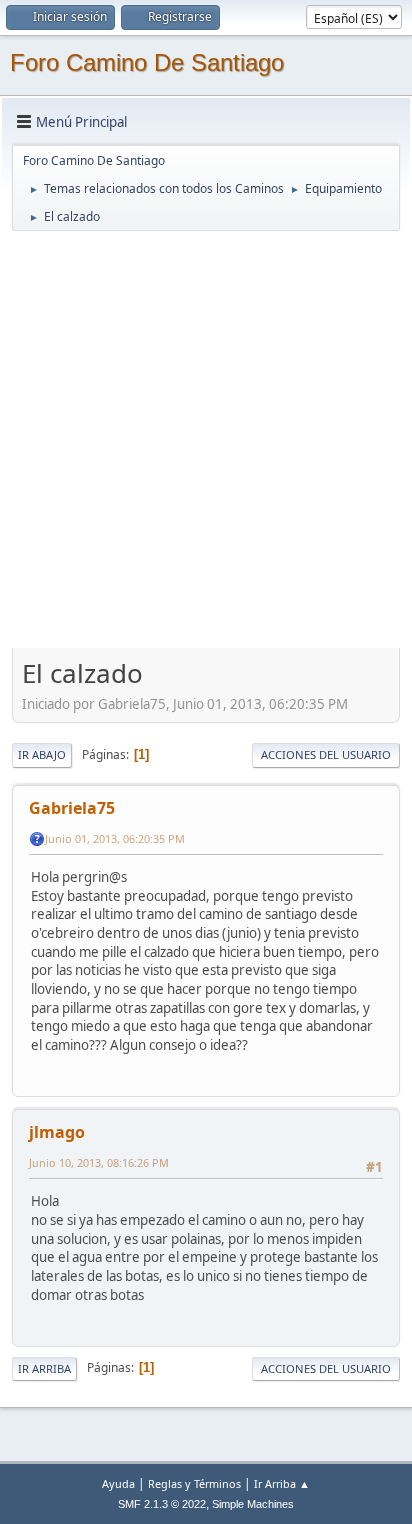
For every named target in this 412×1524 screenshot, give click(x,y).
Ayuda (118, 1483)
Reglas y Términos (194, 1483)
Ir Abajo (42, 754)
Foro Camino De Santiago (147, 62)
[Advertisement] (206, 439)
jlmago (57, 1132)
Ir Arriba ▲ (282, 1483)
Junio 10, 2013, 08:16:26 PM (99, 1162)
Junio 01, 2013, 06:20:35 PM (115, 838)
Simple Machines (253, 1504)
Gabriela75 (72, 808)
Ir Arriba (44, 1368)
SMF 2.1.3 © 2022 (162, 1504)
